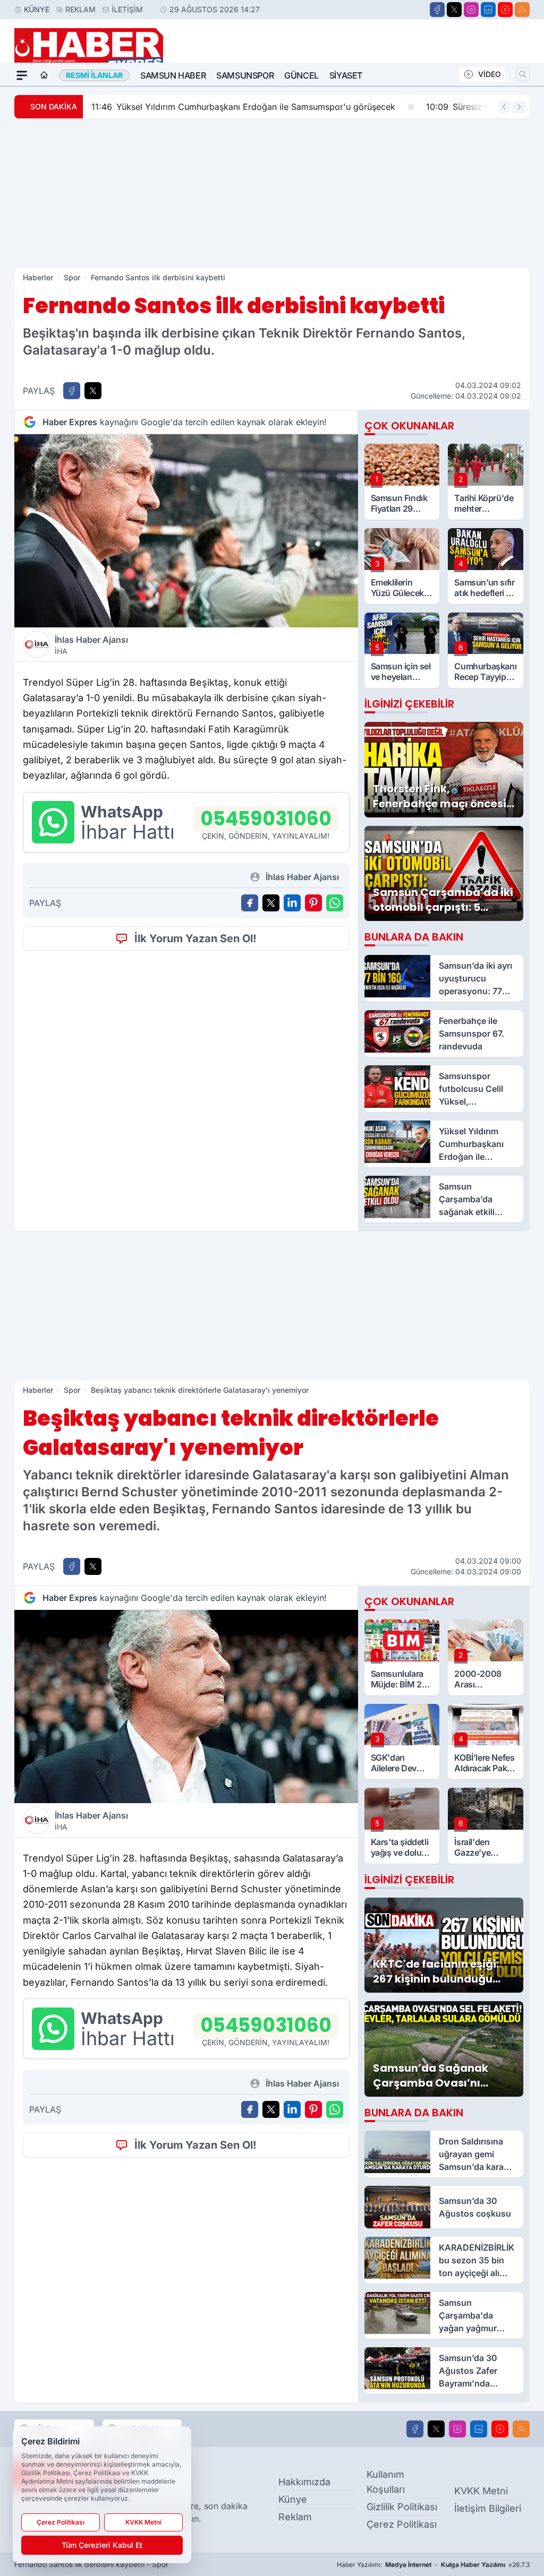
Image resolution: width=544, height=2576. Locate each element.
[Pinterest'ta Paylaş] (313, 903)
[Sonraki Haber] (519, 107)
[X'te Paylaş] (93, 391)
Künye (37, 9)
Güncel (301, 75)
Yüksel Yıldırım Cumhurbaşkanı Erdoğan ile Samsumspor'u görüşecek (243, 107)
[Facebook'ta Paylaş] (72, 391)
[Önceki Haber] (504, 107)
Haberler (38, 277)
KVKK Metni (481, 2491)
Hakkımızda (304, 2482)
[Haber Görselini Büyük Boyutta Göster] (186, 531)
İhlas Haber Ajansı (91, 645)
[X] (454, 10)
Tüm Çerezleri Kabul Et (102, 2545)
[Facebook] (437, 10)
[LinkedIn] (488, 10)
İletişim (127, 9)
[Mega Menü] (22, 75)
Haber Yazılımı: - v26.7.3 (433, 2565)
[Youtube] (505, 10)
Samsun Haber (173, 75)
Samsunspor (245, 75)
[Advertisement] (272, 193)
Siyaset (346, 75)
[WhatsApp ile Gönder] (335, 903)
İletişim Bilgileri (488, 2508)
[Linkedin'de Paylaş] (292, 903)
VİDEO (490, 74)
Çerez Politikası (402, 2524)
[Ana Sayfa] (44, 75)
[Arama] (523, 74)
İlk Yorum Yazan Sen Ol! (195, 938)
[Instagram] (471, 10)
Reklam (80, 9)
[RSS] (522, 10)
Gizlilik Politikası (402, 2507)
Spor (72, 277)
